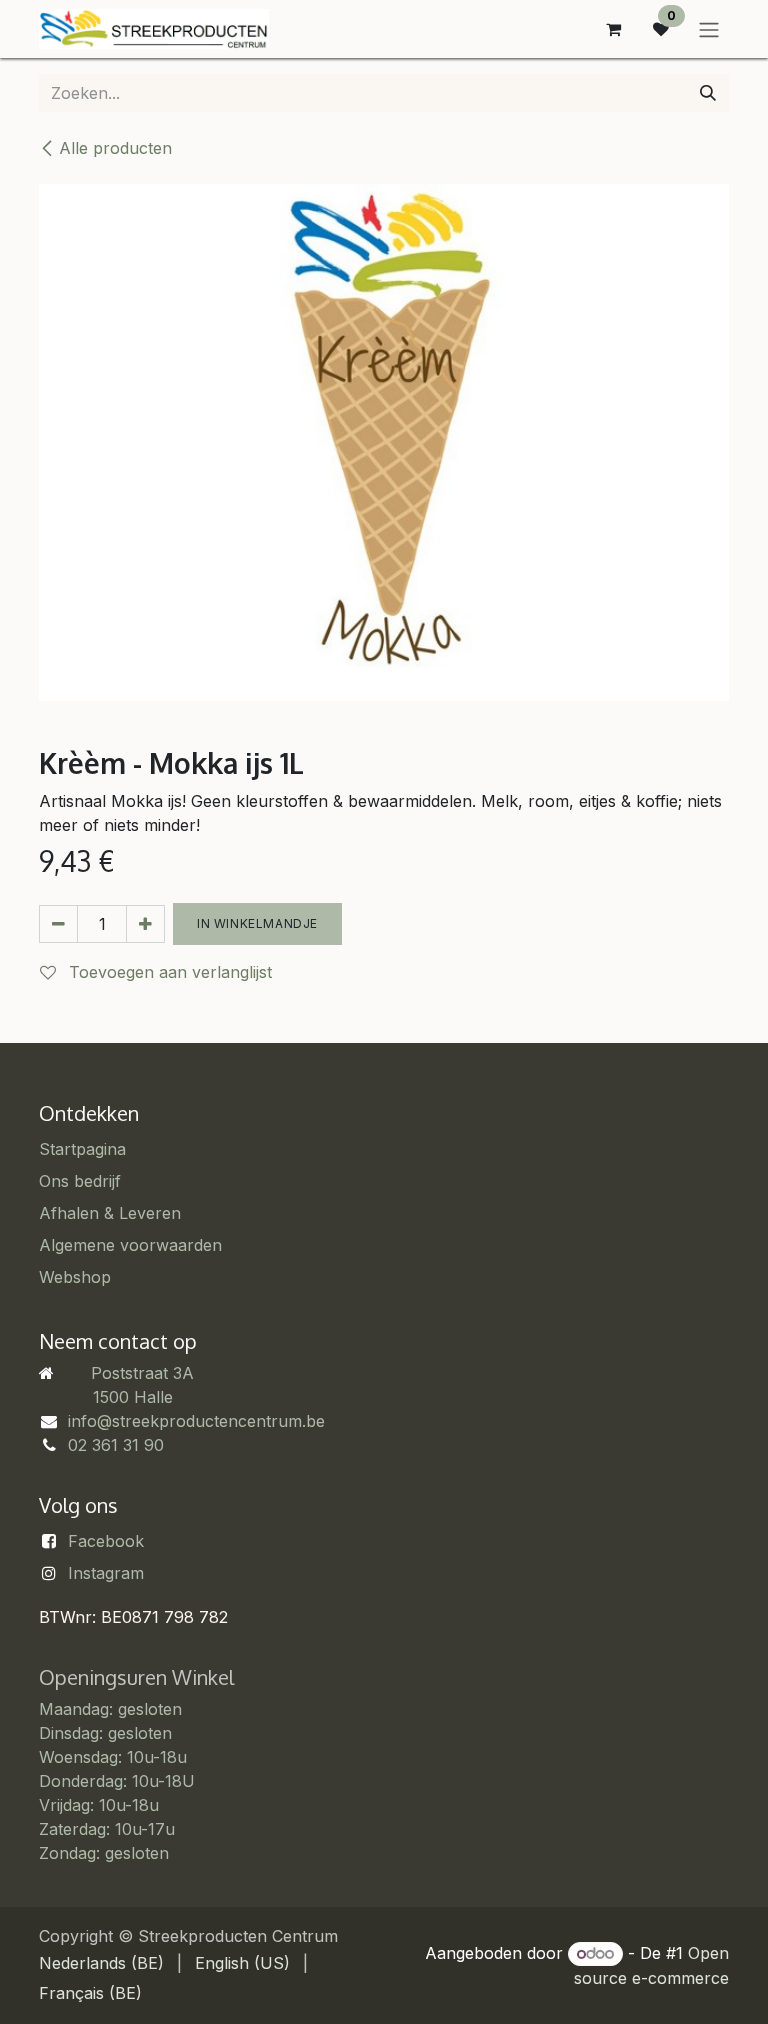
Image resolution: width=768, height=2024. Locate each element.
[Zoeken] (708, 93)
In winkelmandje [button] (257, 923)
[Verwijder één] (58, 924)
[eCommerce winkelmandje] (613, 29)
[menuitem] (101, 1963)
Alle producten (115, 148)
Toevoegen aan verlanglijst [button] (168, 972)
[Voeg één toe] (145, 924)
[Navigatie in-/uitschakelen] (709, 29)
